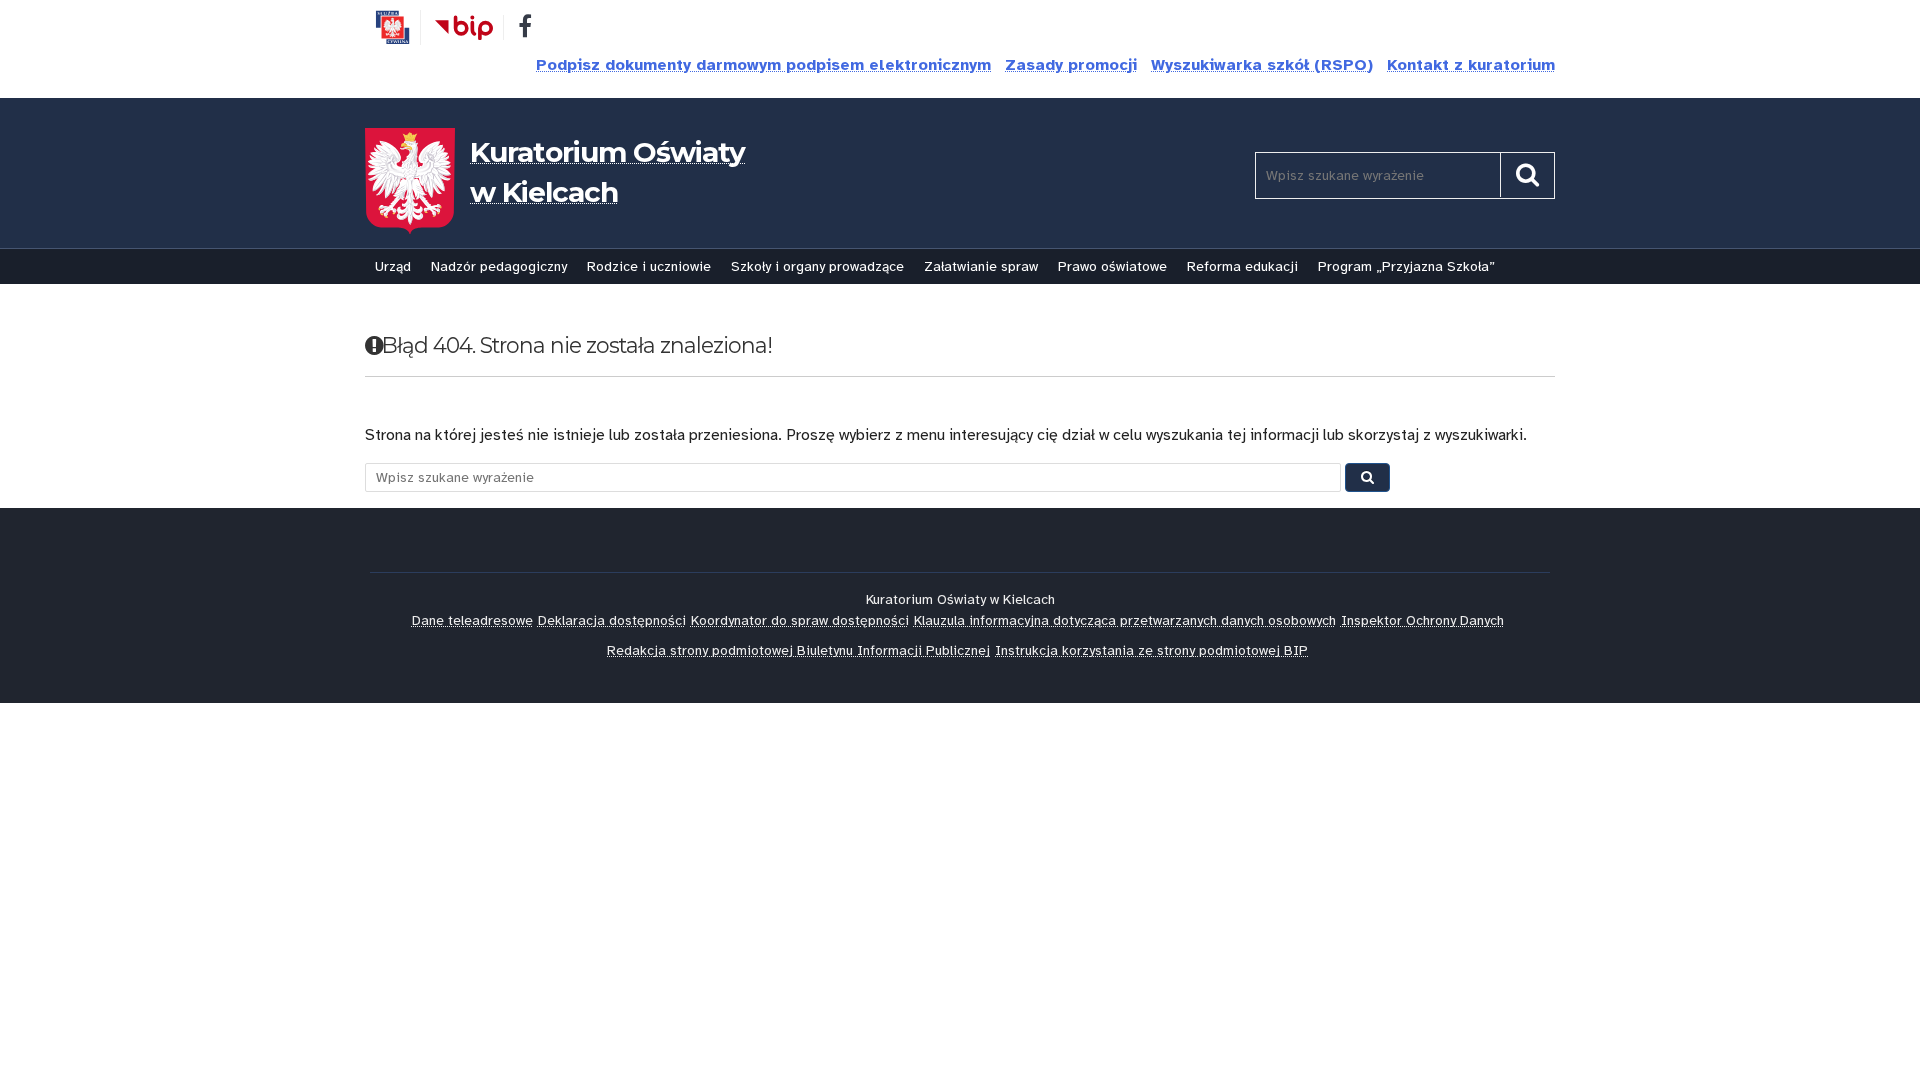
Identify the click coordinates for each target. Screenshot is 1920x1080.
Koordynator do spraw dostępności (800, 620)
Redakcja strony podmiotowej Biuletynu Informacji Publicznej (798, 650)
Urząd (393, 266)
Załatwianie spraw (981, 266)
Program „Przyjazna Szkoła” (1406, 266)
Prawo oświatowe (1112, 266)
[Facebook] (525, 30)
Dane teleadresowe (472, 620)
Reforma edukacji (1242, 266)
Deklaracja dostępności (612, 620)
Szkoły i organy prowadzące (817, 266)
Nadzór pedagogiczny (499, 266)
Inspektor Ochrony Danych (1422, 620)
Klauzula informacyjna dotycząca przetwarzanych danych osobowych (1125, 620)
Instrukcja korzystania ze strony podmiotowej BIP (1151, 650)
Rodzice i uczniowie (649, 266)
